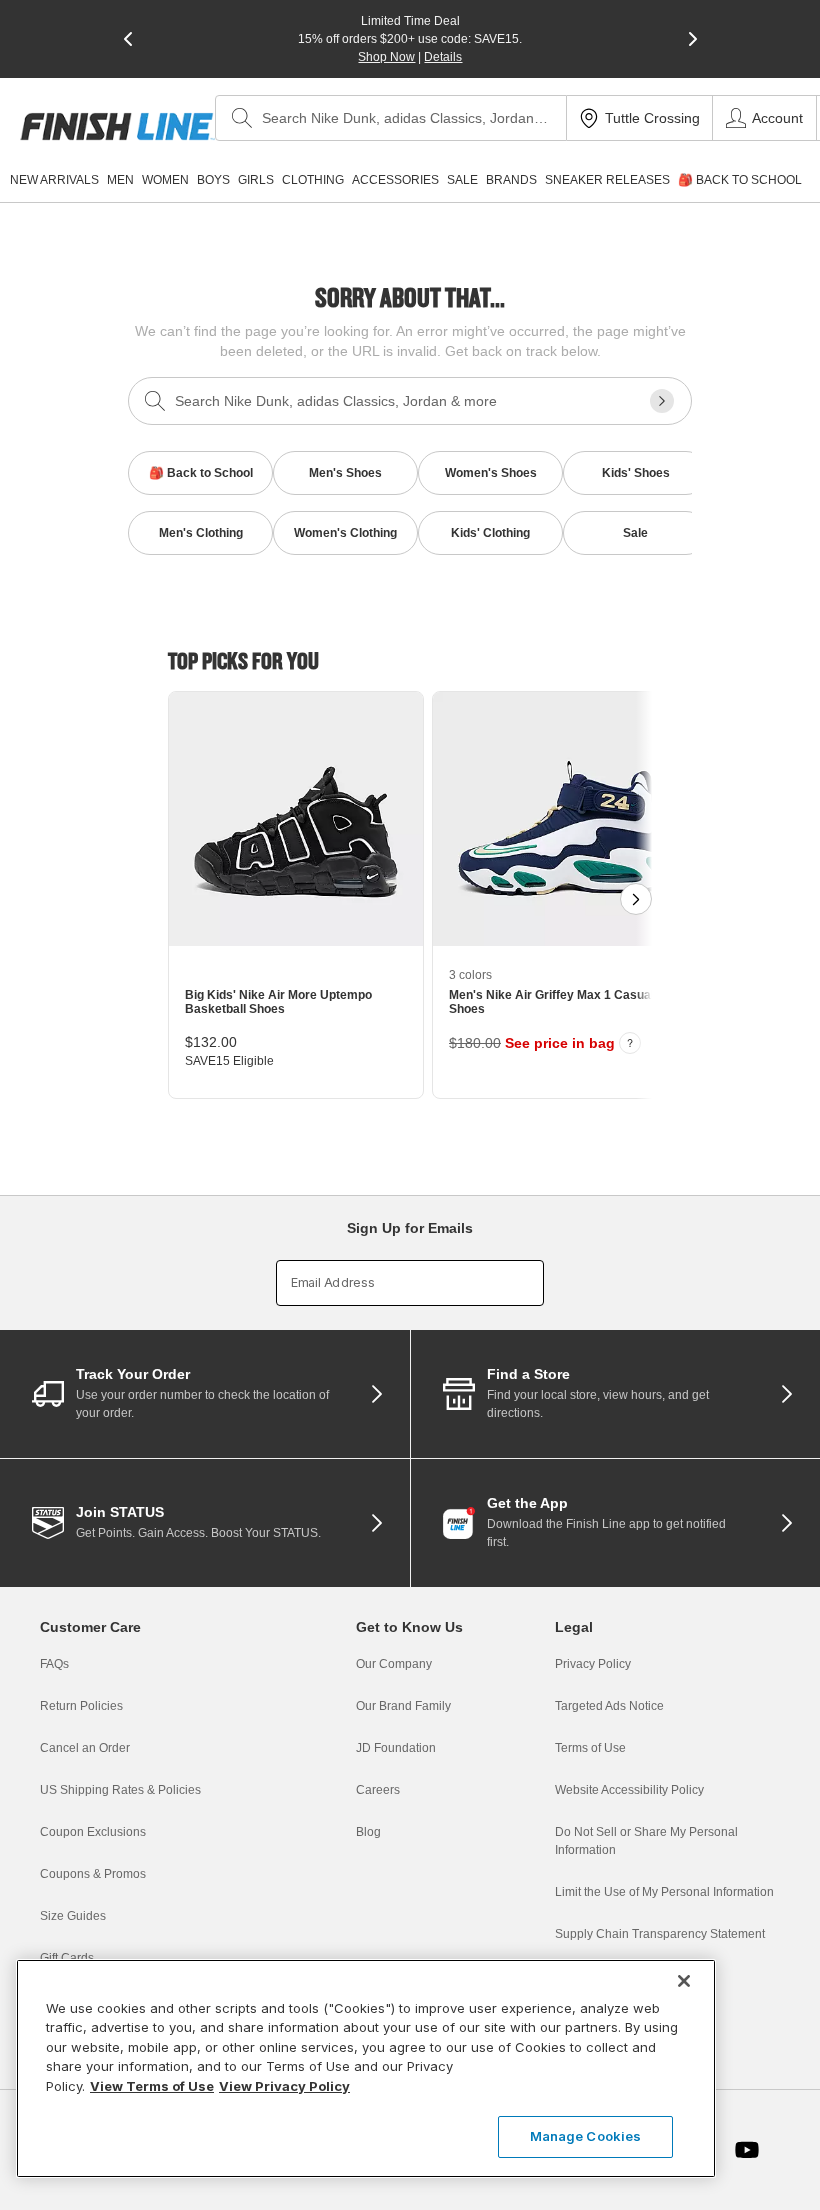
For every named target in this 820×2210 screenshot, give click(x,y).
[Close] (684, 1981)
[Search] (242, 118)
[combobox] (391, 118)
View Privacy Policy (284, 2086)
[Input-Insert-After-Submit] (662, 401)
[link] (117, 126)
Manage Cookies (586, 2136)
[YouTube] (747, 2150)
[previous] (128, 39)
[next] (693, 39)
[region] (366, 2068)
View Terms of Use (152, 2086)
